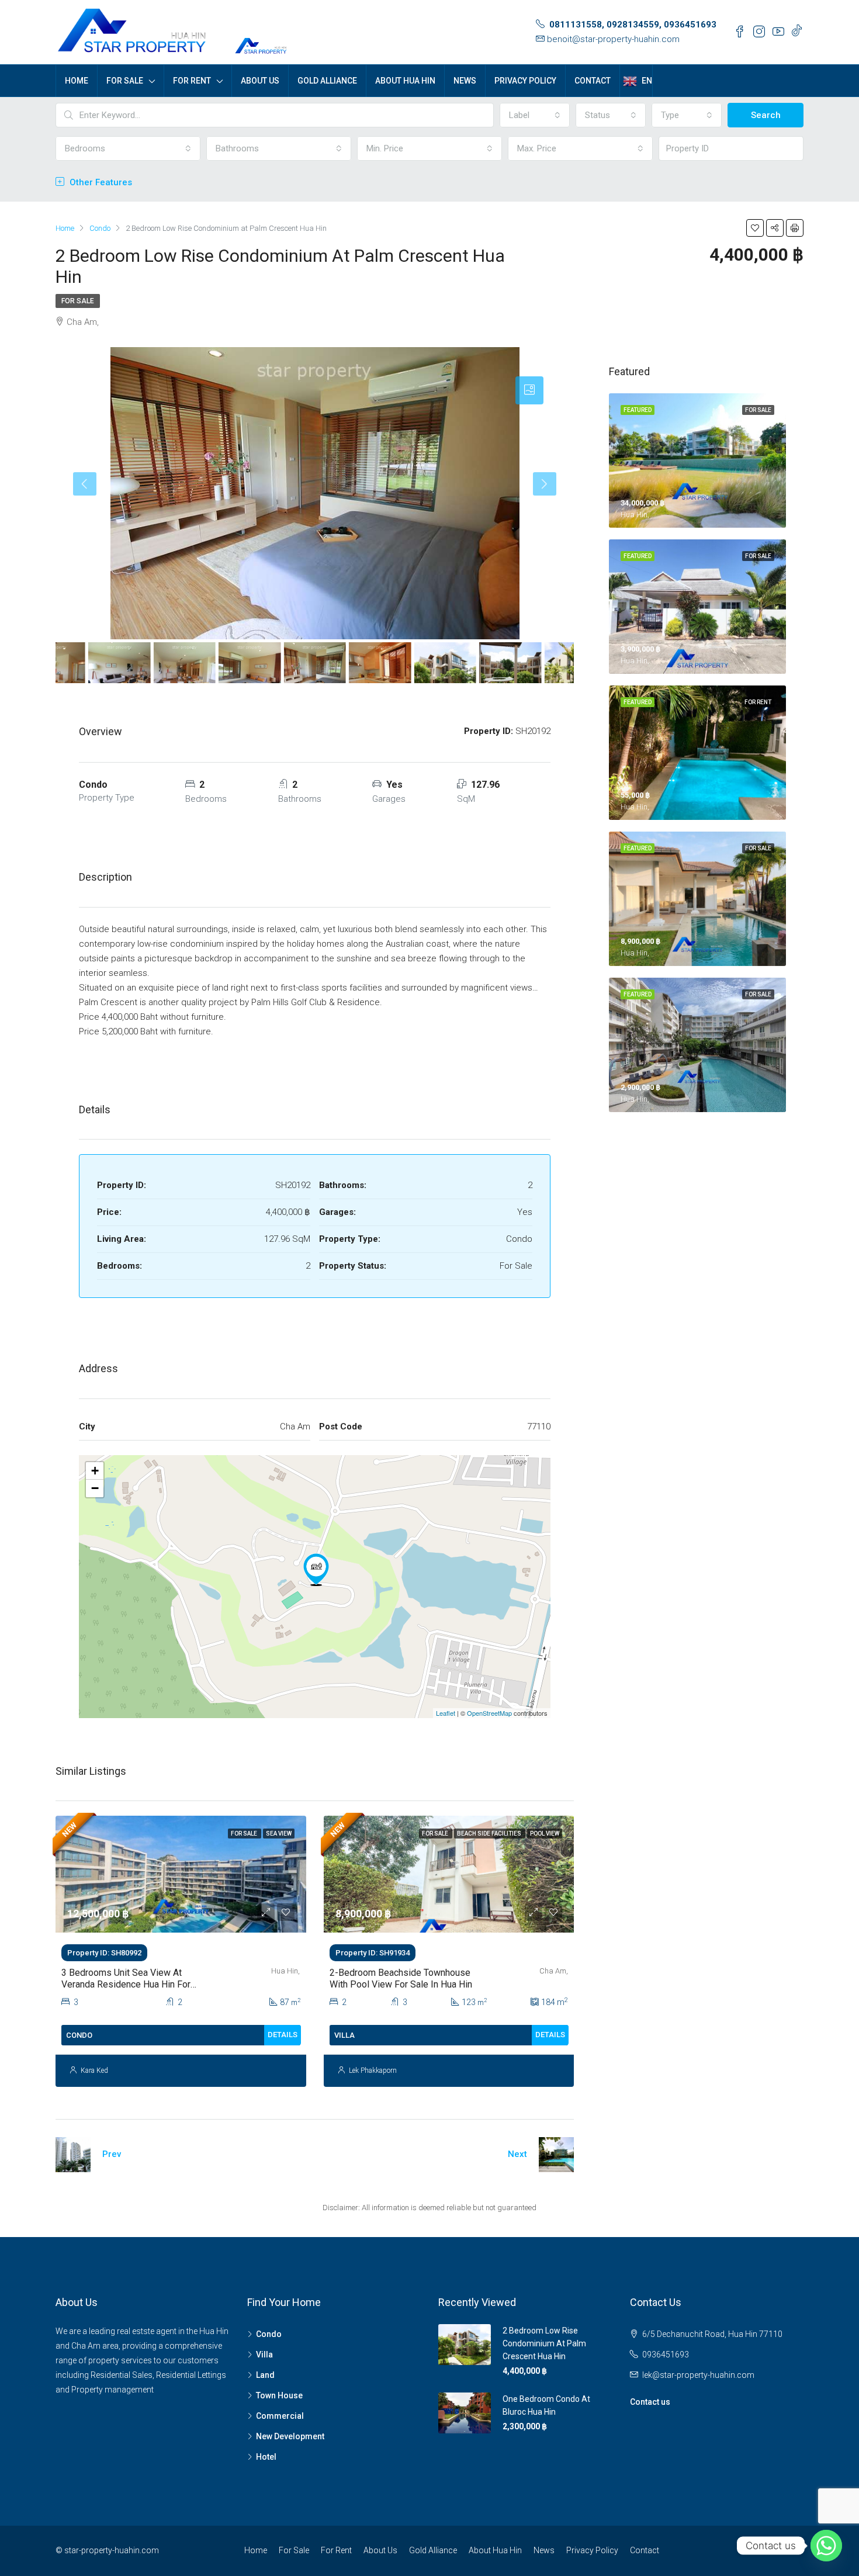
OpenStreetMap (489, 1713)
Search (766, 115)
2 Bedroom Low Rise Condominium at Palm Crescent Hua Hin (544, 2343)
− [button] (95, 1488)
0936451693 (666, 2355)
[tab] (529, 390)
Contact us (650, 2402)
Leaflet (446, 1713)
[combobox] (535, 115)
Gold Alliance (327, 81)
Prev (112, 2154)
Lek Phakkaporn (373, 2071)
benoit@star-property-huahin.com (613, 39)
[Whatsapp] (826, 2546)
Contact (593, 81)
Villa (264, 2355)
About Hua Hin (405, 81)
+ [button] (95, 1471)
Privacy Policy (525, 81)
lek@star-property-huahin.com (698, 2375)
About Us (260, 81)
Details (283, 2035)
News (465, 81)
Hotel (266, 2457)
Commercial (280, 2416)
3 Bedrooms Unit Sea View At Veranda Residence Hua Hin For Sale (126, 1984)
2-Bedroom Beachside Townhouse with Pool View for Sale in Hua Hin (401, 1978)
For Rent (192, 81)
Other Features (100, 182)
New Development (290, 2436)
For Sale (125, 81)
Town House (279, 2395)
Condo (269, 2334)
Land (265, 2375)
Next (517, 2154)
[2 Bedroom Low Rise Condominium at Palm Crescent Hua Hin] (316, 1570)
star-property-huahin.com (112, 2550)
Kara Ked (94, 2071)
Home (77, 81)
